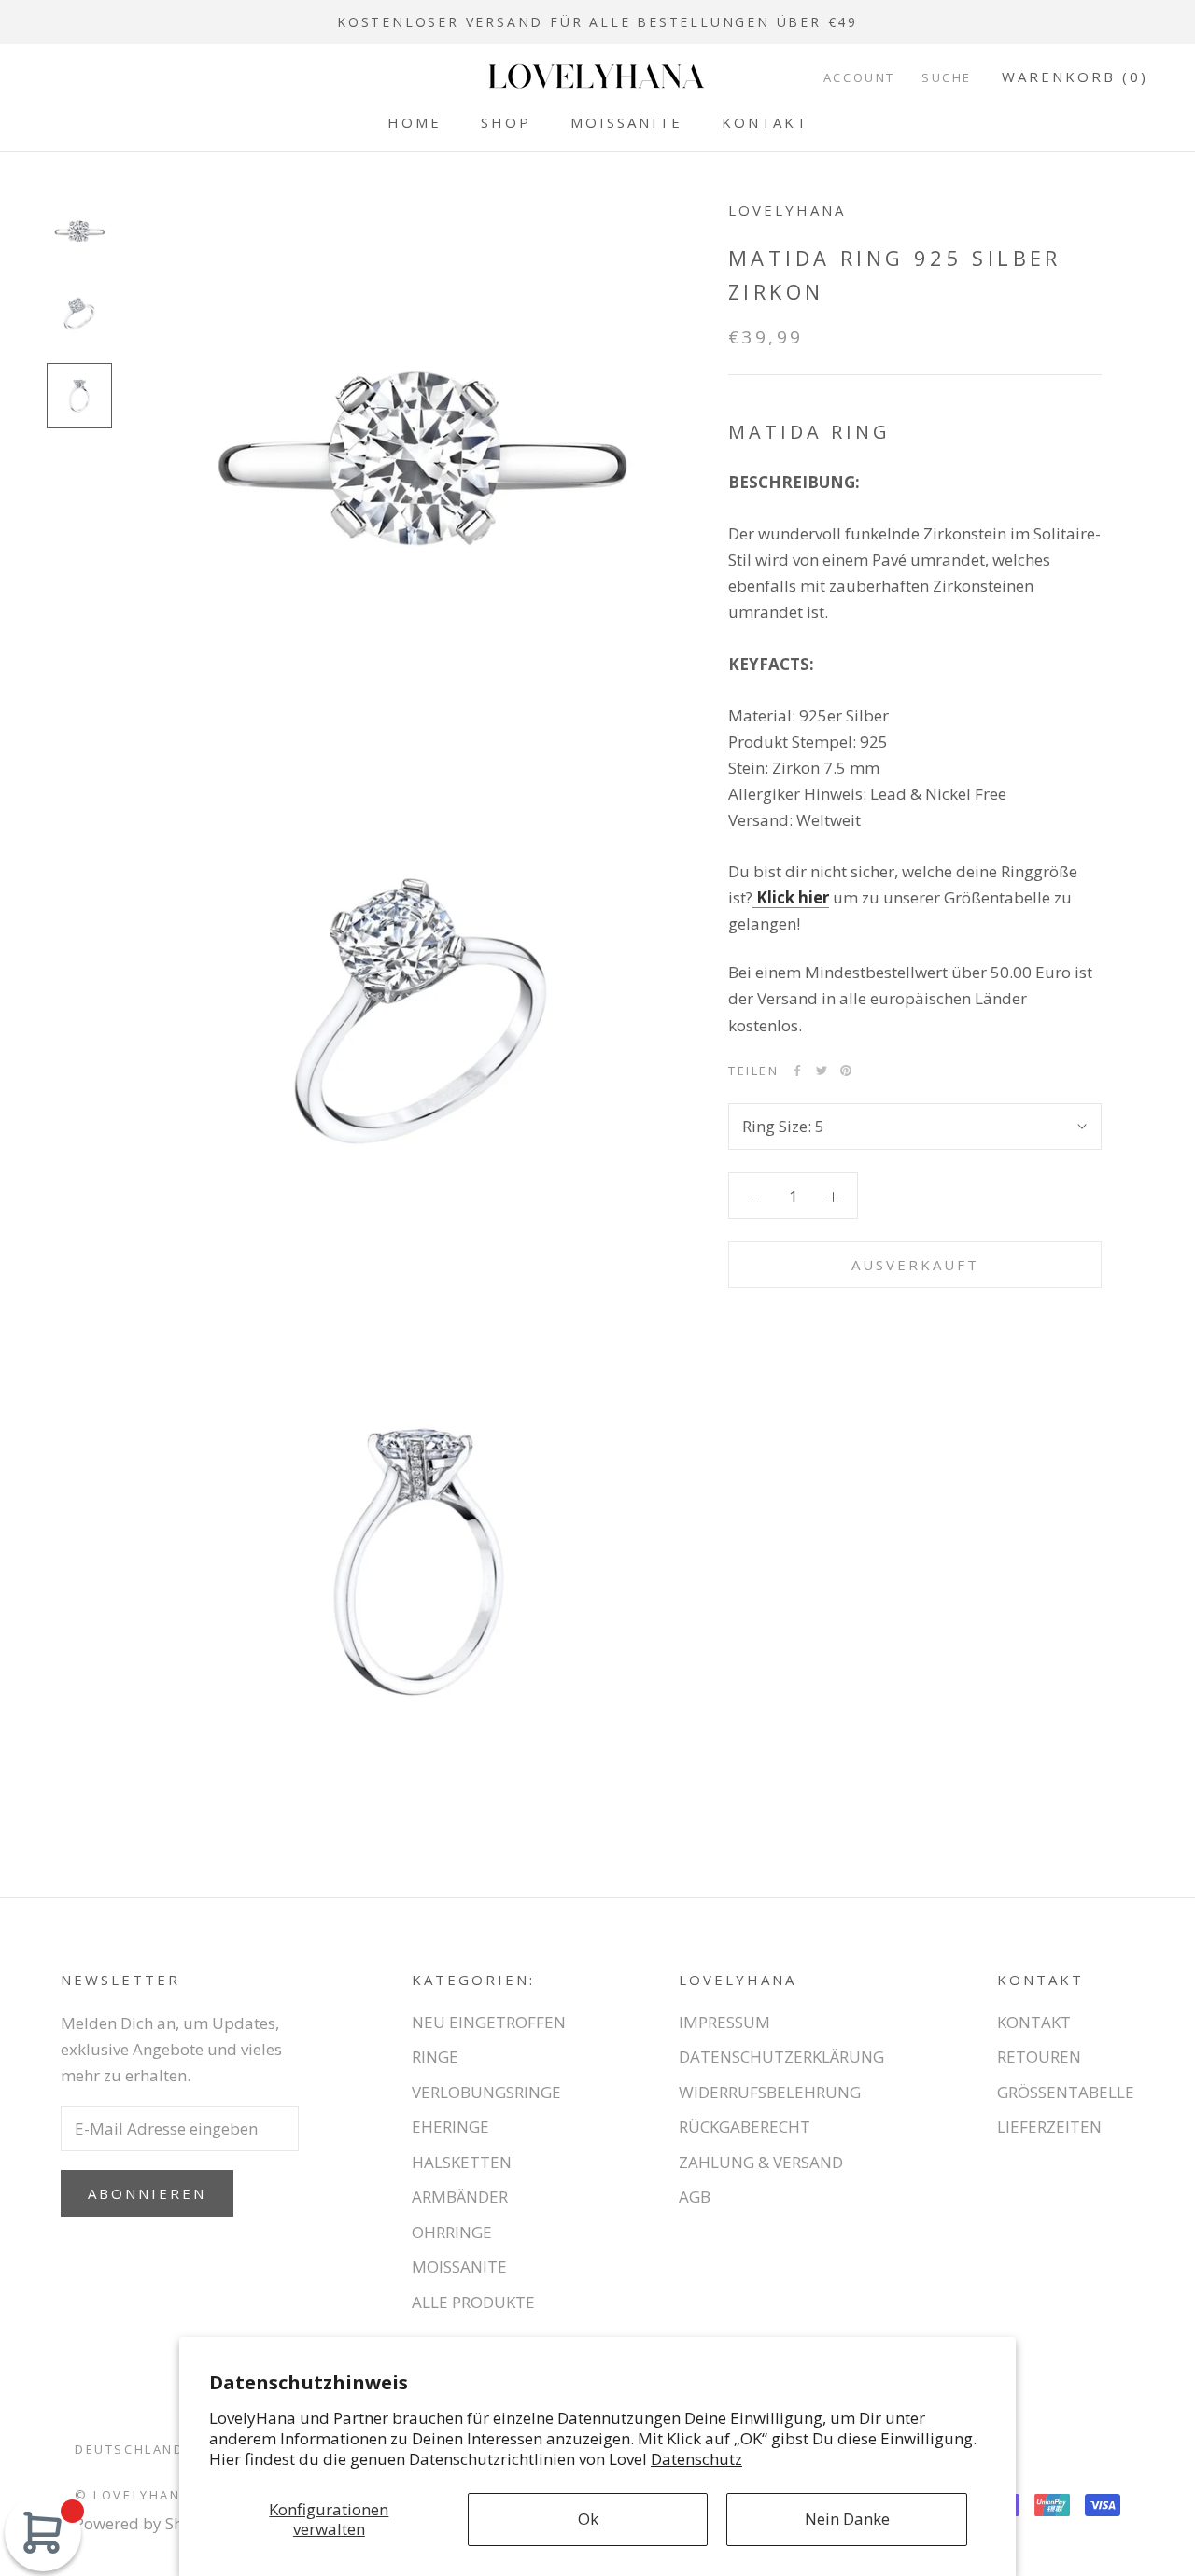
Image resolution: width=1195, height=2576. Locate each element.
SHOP (506, 122)
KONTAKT (765, 122)
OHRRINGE (452, 2232)
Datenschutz (696, 2459)
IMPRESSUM (724, 2022)
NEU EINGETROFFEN (489, 2022)
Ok (588, 2519)
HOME (415, 122)
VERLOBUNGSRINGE (486, 2092)
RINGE (435, 2057)
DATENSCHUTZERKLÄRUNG (781, 2057)
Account (859, 77)
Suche (947, 77)
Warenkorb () (1075, 77)
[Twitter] (822, 1071)
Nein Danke (847, 2519)
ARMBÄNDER (460, 2197)
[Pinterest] (846, 1071)
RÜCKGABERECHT (745, 2127)
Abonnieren (147, 2193)
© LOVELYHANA (133, 2495)
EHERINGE (450, 2127)
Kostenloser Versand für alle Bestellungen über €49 (597, 22)
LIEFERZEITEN (1049, 2127)
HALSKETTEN (462, 2162)
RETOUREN (1039, 2057)
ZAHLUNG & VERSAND (761, 2162)
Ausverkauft (915, 1265)
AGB (695, 2197)
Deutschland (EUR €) (160, 2449)
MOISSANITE (626, 122)
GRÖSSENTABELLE (1066, 2092)
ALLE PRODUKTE (473, 2302)
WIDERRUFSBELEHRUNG (770, 2092)
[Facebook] (797, 1071)
